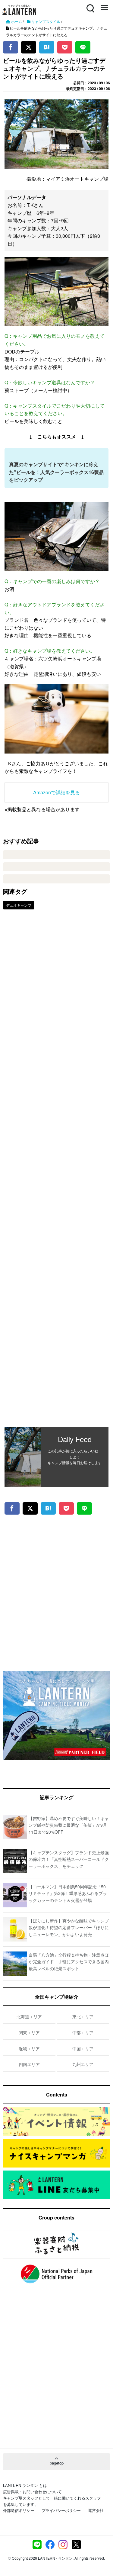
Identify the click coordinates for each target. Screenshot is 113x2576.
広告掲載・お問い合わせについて (32, 2492)
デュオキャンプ (19, 905)
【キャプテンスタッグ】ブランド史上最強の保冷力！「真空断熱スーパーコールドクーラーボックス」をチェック (69, 1859)
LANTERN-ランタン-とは (25, 2485)
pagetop (57, 2463)
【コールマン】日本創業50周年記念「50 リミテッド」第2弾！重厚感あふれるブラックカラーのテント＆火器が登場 (68, 1893)
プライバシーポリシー (61, 2510)
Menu (104, 5)
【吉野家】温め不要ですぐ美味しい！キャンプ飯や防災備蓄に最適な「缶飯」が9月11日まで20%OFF (69, 1825)
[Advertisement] (56, 1172)
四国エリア (29, 2064)
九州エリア (83, 2064)
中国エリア (83, 2048)
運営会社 (96, 2510)
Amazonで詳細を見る (56, 792)
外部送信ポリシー (19, 2510)
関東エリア (29, 2032)
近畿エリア (29, 2048)
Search (90, 5)
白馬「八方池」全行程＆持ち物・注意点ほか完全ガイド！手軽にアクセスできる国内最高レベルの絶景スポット (69, 1962)
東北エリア (83, 2016)
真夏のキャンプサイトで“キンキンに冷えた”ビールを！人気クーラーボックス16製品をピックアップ (56, 472)
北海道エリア (29, 2016)
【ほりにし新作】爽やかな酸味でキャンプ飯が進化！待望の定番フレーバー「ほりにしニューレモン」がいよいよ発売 (69, 1927)
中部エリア (83, 2032)
